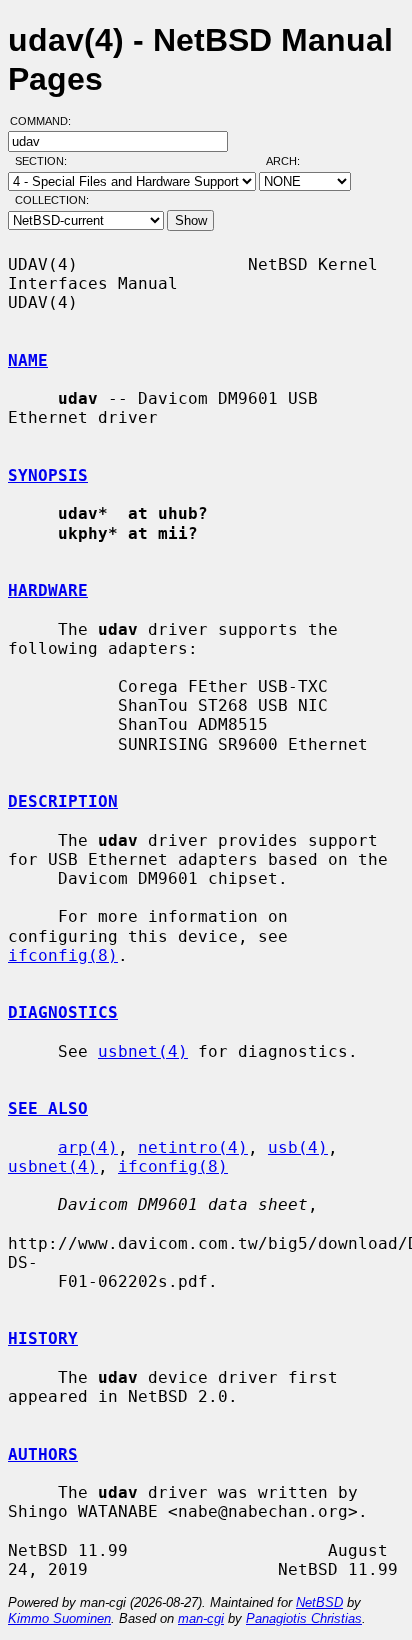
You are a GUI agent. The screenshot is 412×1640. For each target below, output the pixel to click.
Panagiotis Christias (304, 1618)
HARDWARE (48, 590)
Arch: (292, 161)
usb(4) (298, 1147)
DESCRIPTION (63, 801)
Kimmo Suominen (59, 1618)
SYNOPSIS (48, 475)
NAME (28, 360)
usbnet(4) (143, 1051)
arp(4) (88, 1147)
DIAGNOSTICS (63, 1012)
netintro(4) (193, 1147)
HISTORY (43, 1338)
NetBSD (319, 1602)
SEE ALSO (48, 1108)
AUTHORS (43, 1454)
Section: (45, 161)
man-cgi (201, 1618)
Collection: (52, 200)
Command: (46, 121)
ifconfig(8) (63, 955)
